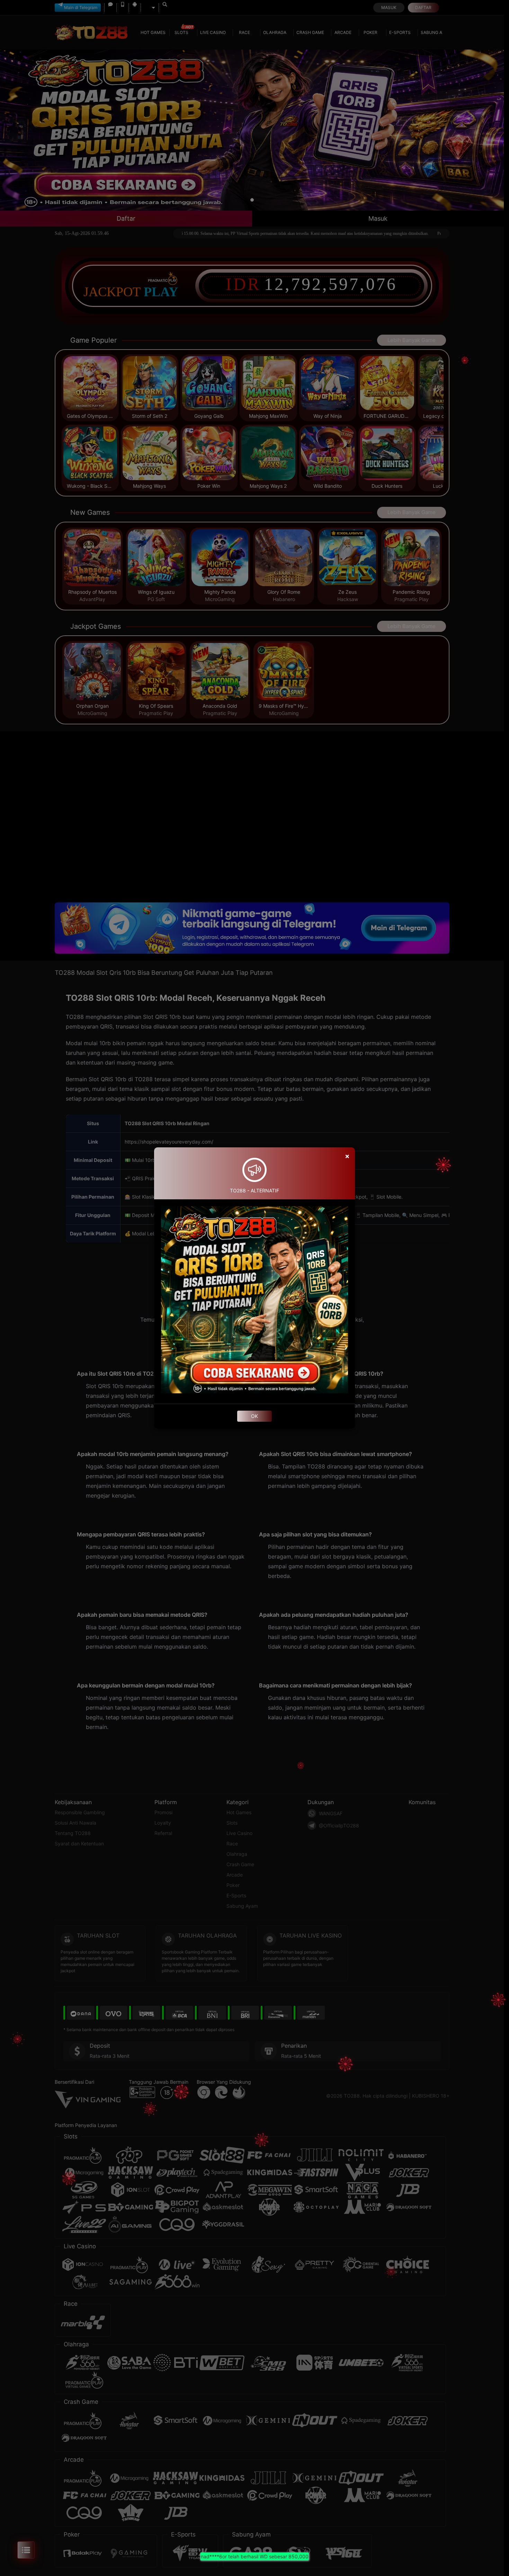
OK (254, 1416)
